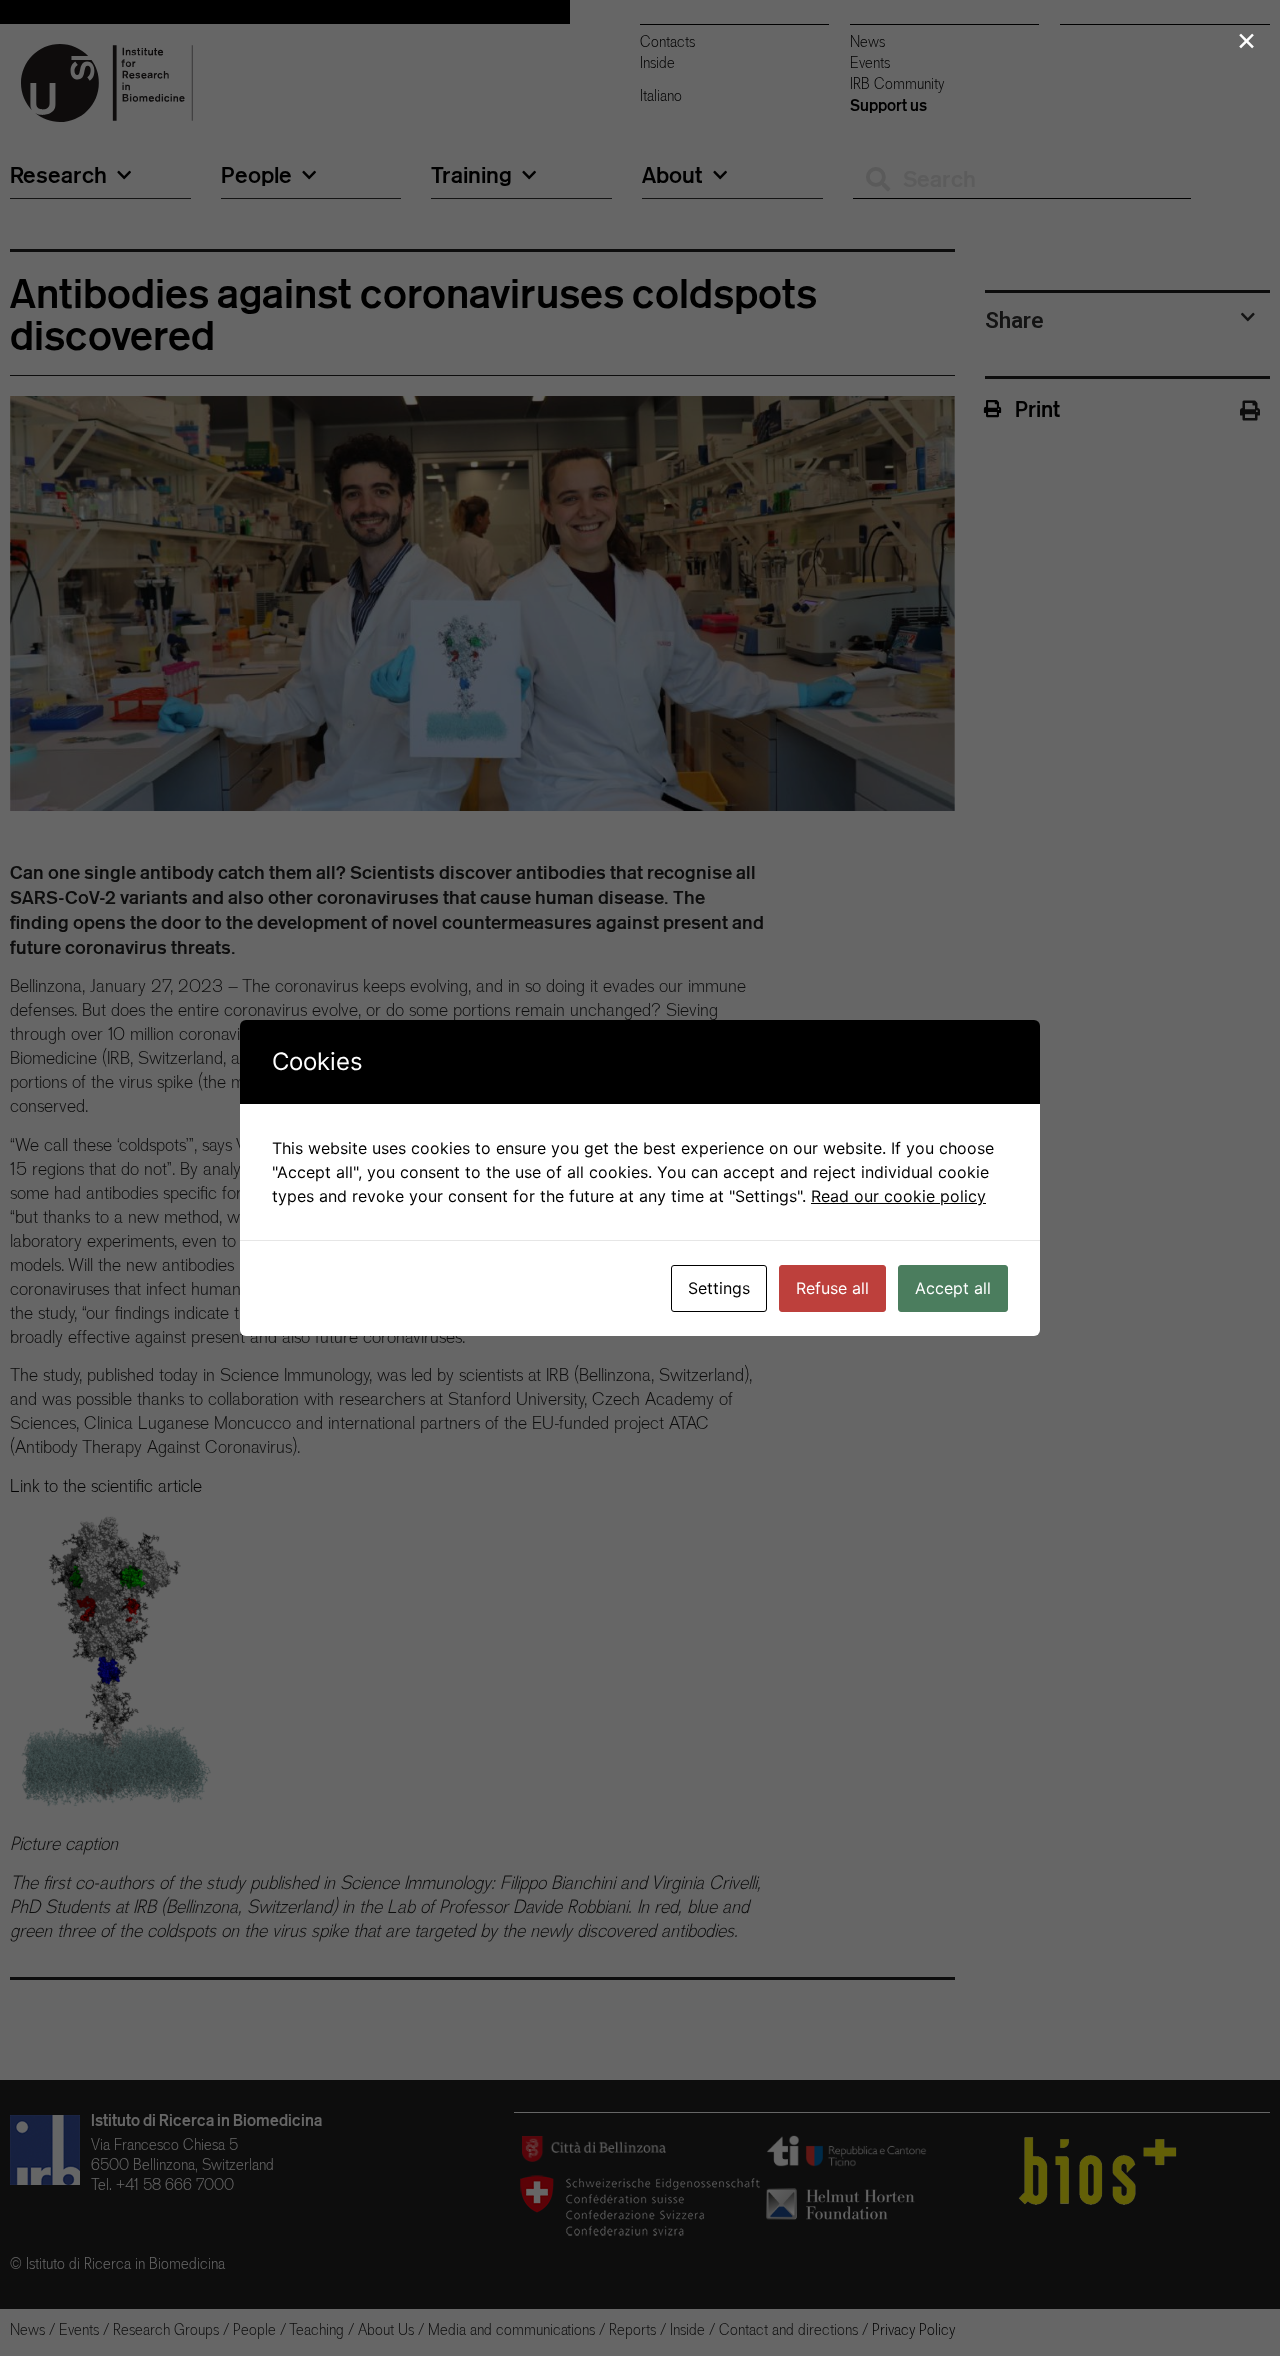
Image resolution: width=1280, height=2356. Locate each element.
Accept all (953, 1288)
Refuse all (832, 1288)
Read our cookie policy (898, 1196)
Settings (719, 1288)
